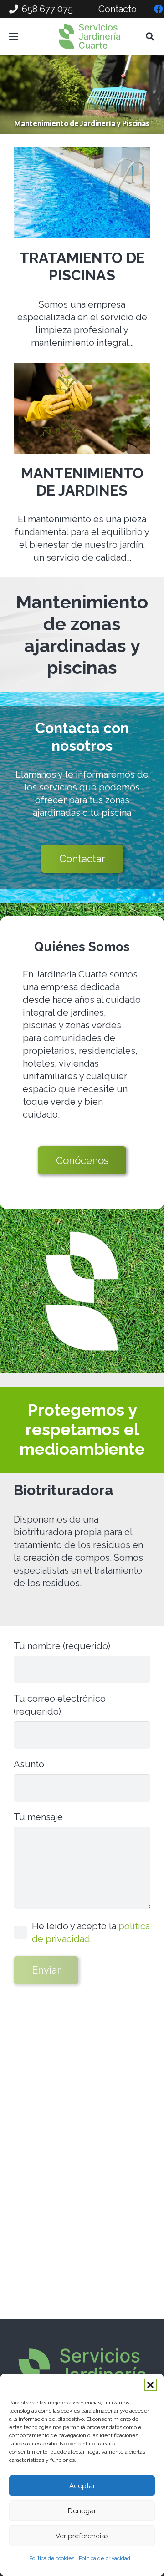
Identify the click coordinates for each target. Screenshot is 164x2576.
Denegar (82, 2511)
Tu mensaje (38, 1817)
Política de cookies (52, 2558)
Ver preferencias (82, 2536)
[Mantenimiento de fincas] (82, 408)
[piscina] (82, 193)
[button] (150, 2385)
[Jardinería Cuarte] (90, 36)
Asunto (29, 1764)
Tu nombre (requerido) (62, 1646)
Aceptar (82, 2486)
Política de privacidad (105, 2558)
